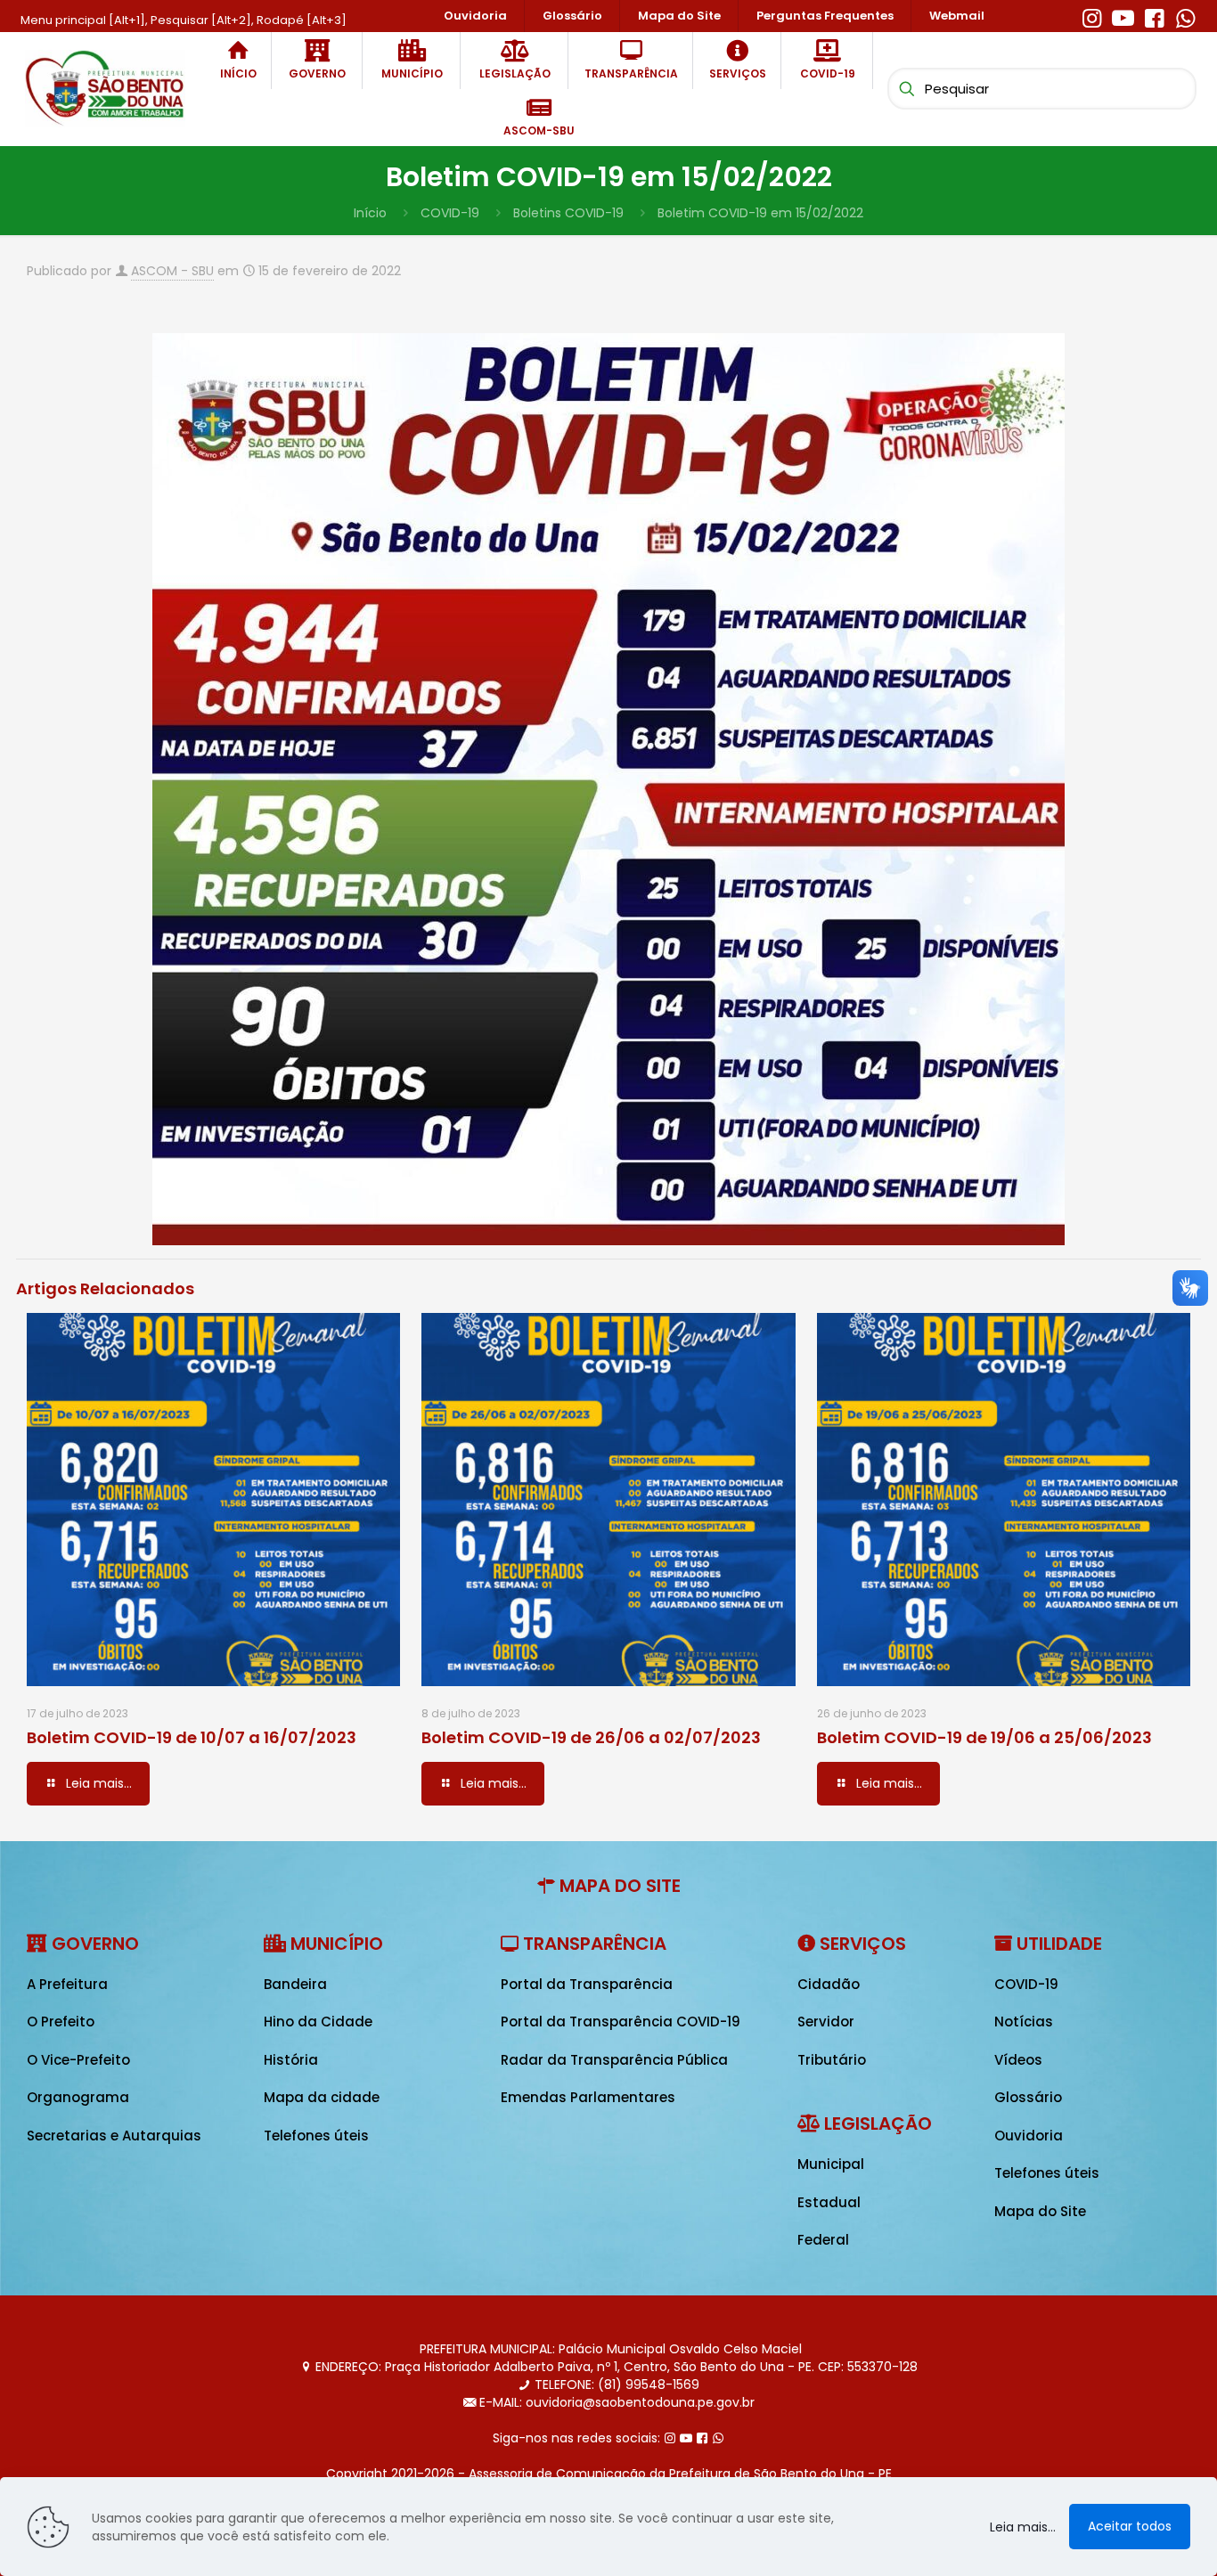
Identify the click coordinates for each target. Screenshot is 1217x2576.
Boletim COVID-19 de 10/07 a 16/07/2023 (192, 1737)
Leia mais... (1023, 2527)
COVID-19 (450, 213)
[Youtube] (1123, 16)
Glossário (1028, 2097)
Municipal (831, 2164)
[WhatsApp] (1185, 16)
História (291, 2060)
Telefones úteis (316, 2136)
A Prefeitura (67, 1984)
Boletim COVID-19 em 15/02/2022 (760, 213)
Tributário (832, 2060)
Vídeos (1018, 2060)
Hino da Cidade (318, 2022)
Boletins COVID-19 (568, 213)
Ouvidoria (1029, 2136)
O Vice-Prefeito (78, 2060)
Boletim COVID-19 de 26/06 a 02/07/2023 (591, 1737)
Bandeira (295, 1984)
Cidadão (829, 1984)
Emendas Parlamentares (588, 2097)
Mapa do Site (1040, 2211)
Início (370, 213)
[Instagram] (1092, 16)
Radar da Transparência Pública (614, 2060)
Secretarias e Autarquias (114, 2136)
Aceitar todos (1130, 2526)
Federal (823, 2240)
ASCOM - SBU (172, 271)
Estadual (829, 2202)
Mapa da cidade (322, 2097)
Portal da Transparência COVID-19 (621, 2022)
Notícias (1024, 2022)
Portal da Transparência (587, 1984)
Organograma (78, 2097)
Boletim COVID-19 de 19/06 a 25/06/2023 (984, 1737)
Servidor (826, 2022)
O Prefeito (61, 2022)
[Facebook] (1154, 16)
